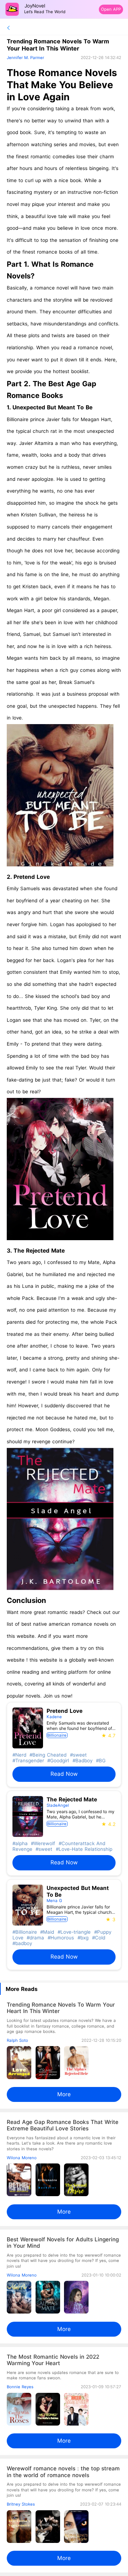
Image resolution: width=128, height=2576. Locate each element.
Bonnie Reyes (20, 2387)
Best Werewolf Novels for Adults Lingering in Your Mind (63, 2243)
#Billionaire (25, 1932)
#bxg (82, 1938)
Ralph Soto (17, 2040)
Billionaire (57, 1735)
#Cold (98, 1938)
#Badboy (82, 1760)
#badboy (22, 1943)
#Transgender (28, 1760)
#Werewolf (42, 1843)
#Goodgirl (57, 1760)
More (64, 2094)
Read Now (64, 1774)
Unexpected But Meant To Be (52, 407)
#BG (100, 1760)
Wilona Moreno (22, 2158)
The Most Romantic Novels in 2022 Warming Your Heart (53, 2360)
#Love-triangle (73, 1932)
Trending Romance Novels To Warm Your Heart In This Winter (61, 2008)
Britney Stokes (21, 2504)
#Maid (46, 1932)
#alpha (20, 1843)
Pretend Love (32, 877)
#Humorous (60, 1938)
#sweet (78, 1755)
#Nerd (19, 1755)
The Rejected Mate (39, 1251)
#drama (34, 1938)
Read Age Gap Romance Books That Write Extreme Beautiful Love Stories (63, 2125)
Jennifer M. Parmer (25, 58)
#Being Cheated (47, 1755)
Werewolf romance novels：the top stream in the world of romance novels (63, 2472)
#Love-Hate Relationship (83, 1849)
